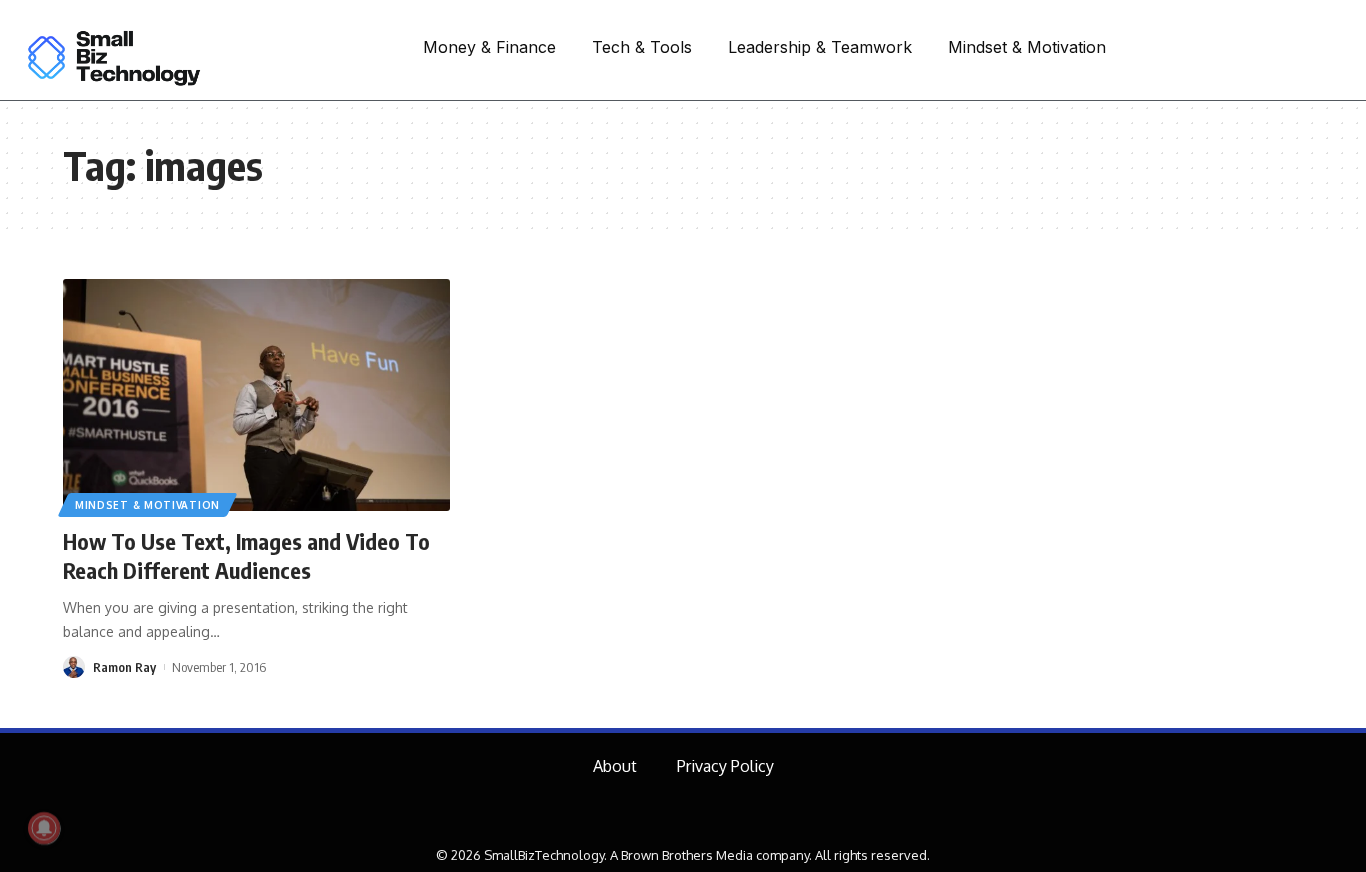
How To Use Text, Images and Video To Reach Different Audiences (246, 555)
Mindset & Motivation (147, 505)
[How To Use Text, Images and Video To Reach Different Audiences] (256, 395)
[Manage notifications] (44, 828)
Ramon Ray (124, 667)
